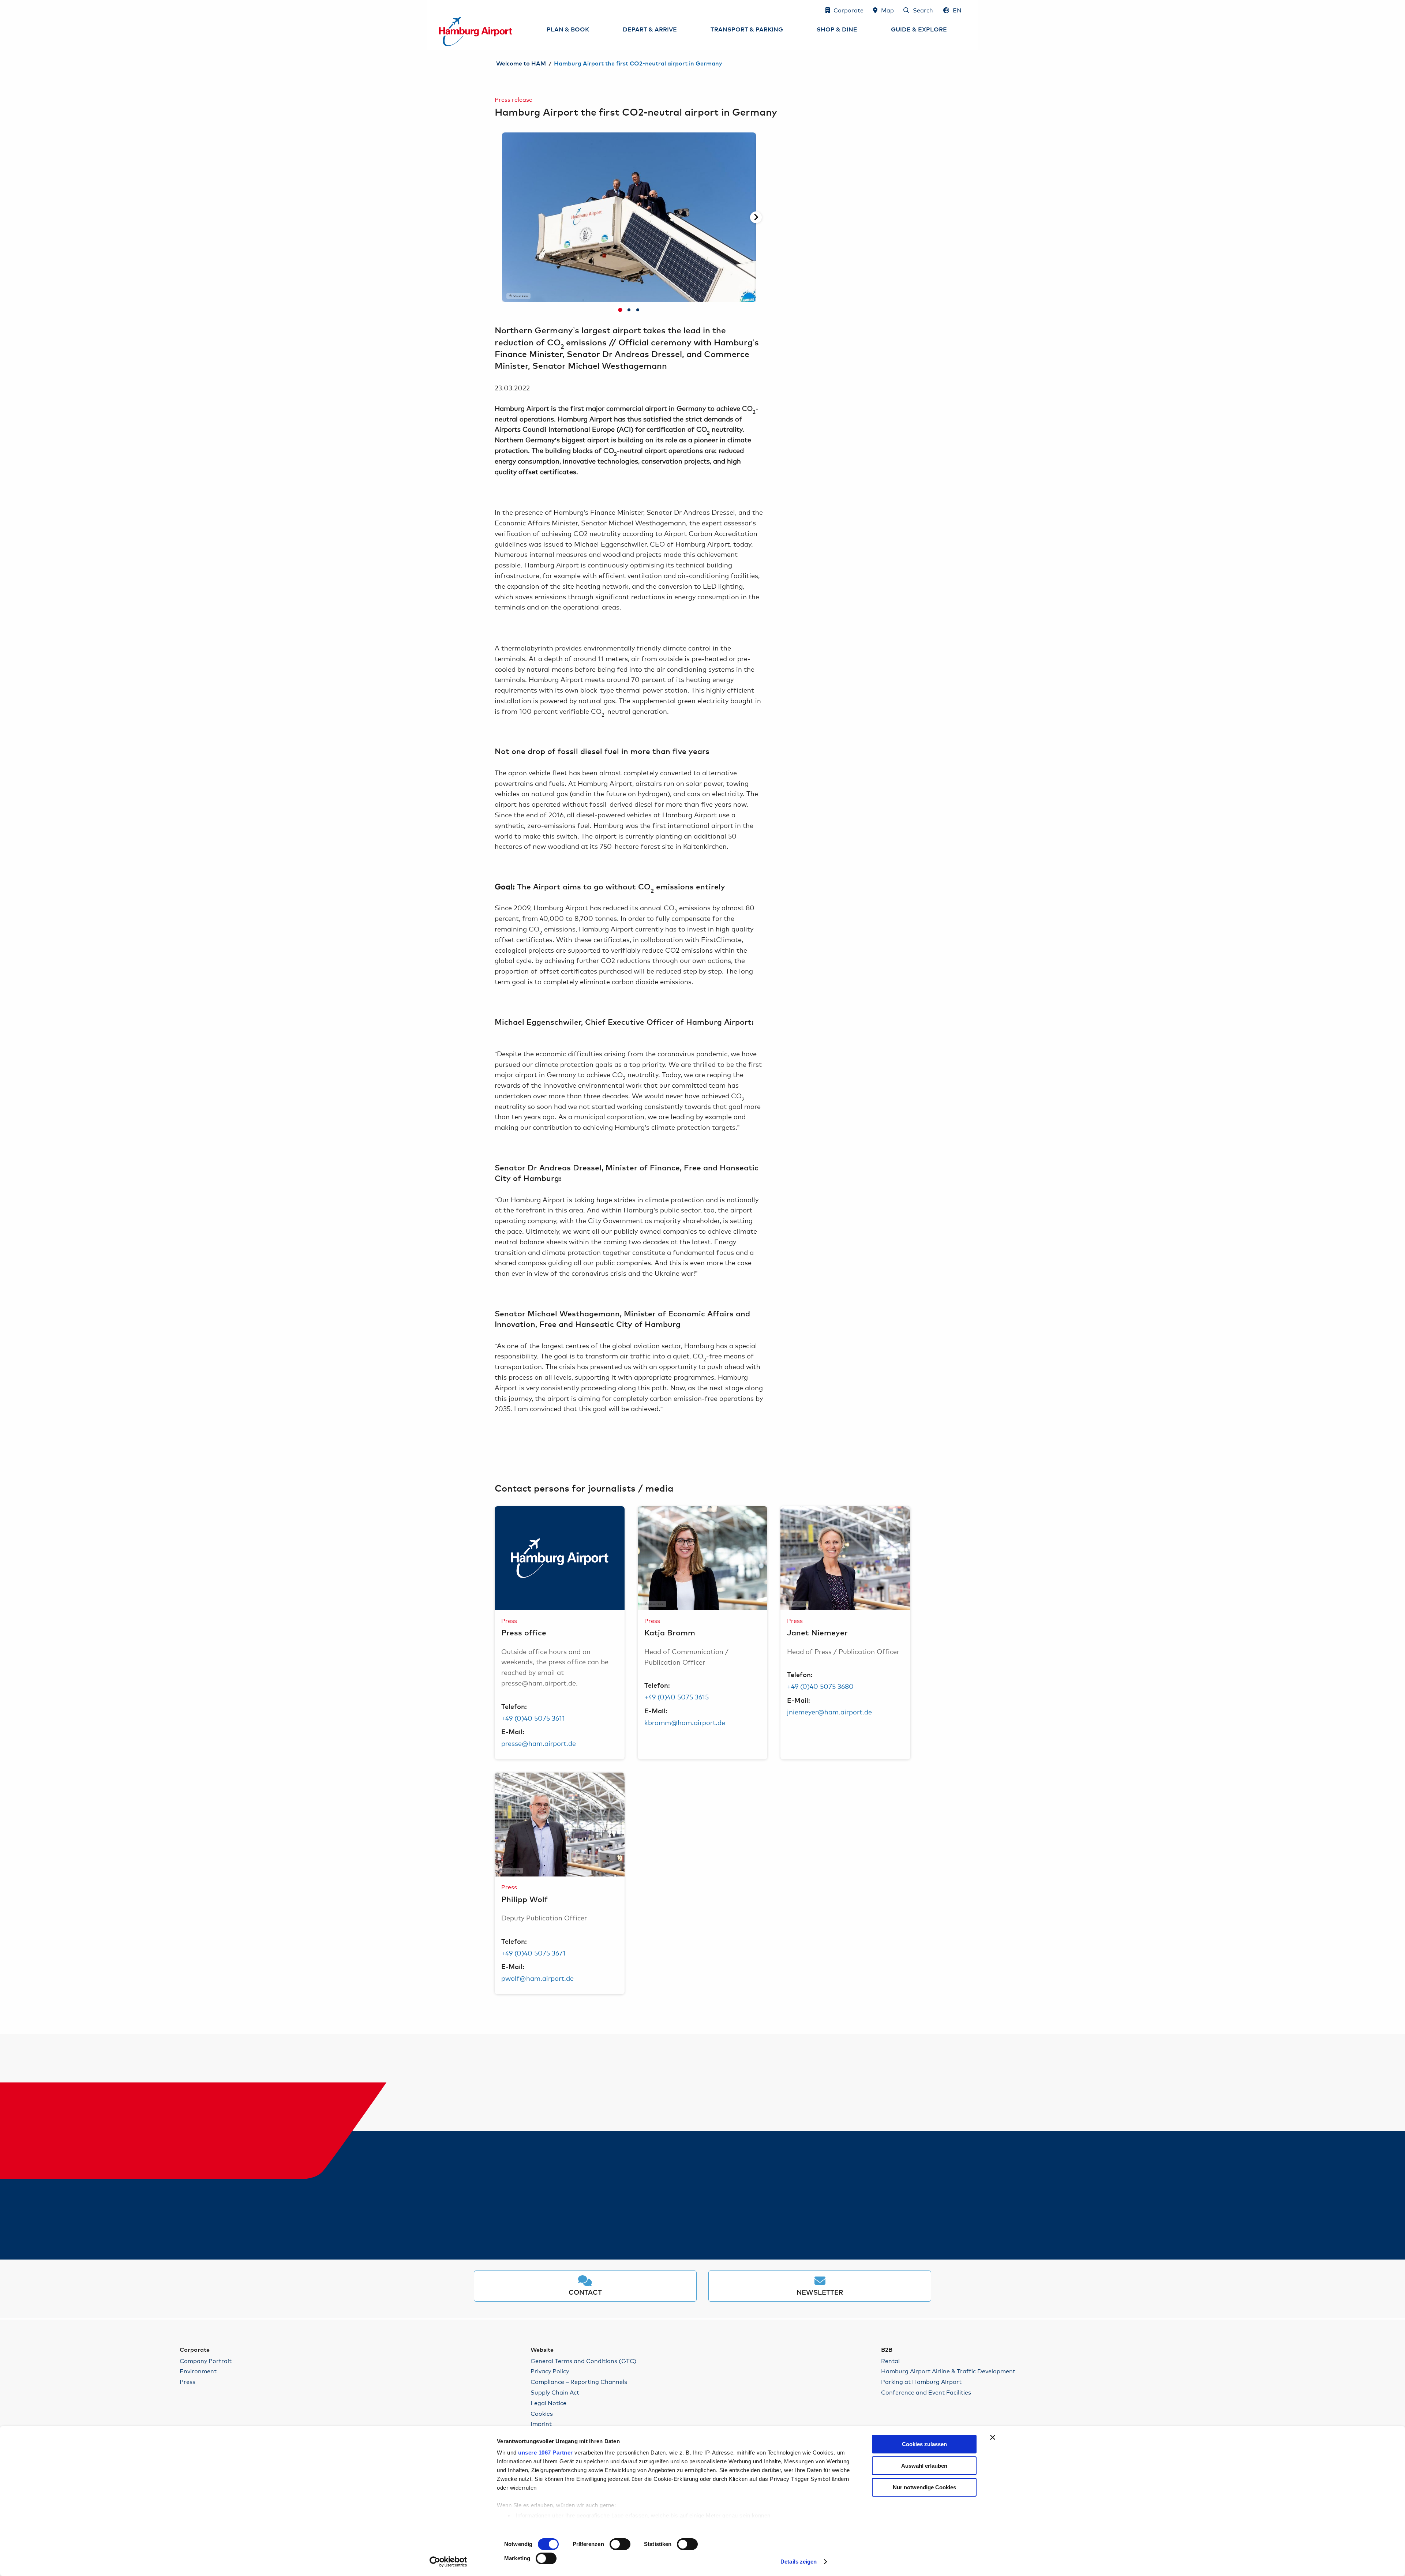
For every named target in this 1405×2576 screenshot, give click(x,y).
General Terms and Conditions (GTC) (584, 2361)
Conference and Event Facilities (926, 2392)
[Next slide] (756, 217)
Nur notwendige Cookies (924, 2487)
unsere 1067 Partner (546, 2453)
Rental (890, 2361)
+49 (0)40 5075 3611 (533, 1718)
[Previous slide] (502, 217)
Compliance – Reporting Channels (579, 2382)
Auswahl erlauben (924, 2466)
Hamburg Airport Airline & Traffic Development (948, 2371)
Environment (198, 2371)
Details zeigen (799, 2562)
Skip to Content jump (439, 10)
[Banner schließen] (993, 2437)
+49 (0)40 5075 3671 (533, 1953)
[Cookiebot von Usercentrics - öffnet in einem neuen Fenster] (448, 2562)
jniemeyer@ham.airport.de (829, 1711)
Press (188, 2382)
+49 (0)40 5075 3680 (820, 1686)
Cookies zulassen (924, 2444)
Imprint (541, 2424)
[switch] (620, 2544)
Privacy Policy (550, 2371)
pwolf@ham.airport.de (537, 1978)
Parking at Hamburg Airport (921, 2382)
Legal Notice (548, 2403)
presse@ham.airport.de (539, 1743)
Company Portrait (206, 2361)
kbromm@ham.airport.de (685, 1722)
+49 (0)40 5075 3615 (677, 1696)
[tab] (620, 310)
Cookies (542, 2413)
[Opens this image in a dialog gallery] (560, 1558)
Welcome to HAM (521, 64)
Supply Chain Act (555, 2392)
